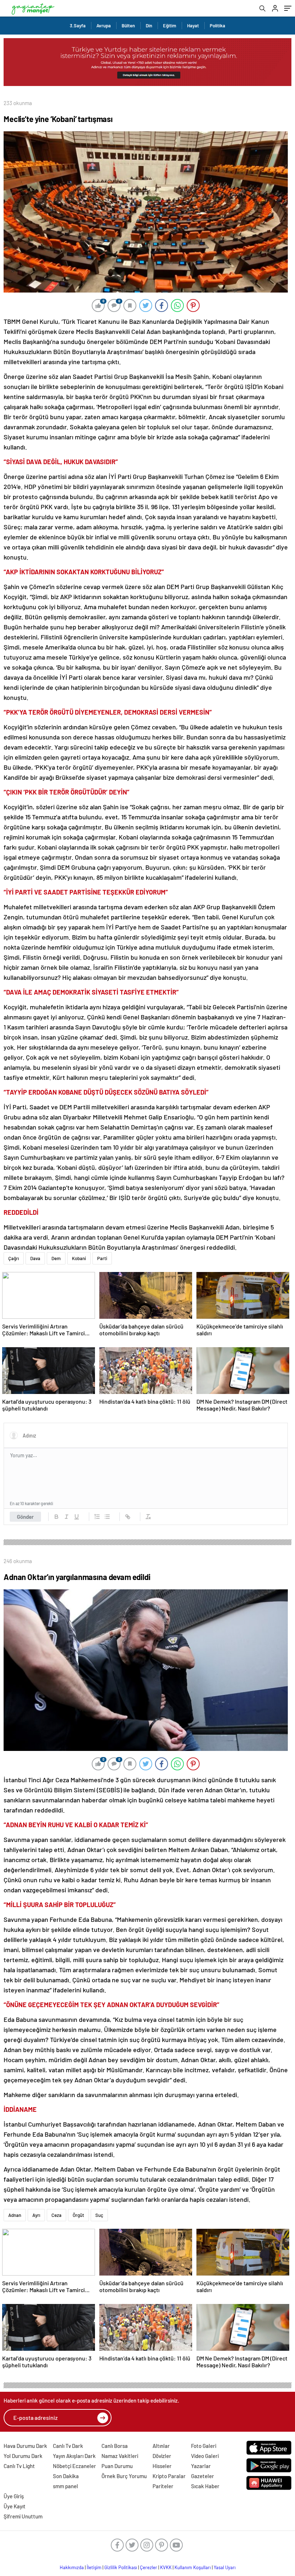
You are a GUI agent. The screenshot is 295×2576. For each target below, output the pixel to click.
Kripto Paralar (169, 2476)
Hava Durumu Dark (25, 2446)
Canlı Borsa (115, 2446)
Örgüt (78, 2215)
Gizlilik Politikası (121, 2567)
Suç (99, 2215)
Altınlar (161, 2446)
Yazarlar (201, 2466)
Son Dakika (66, 2476)
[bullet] (107, 1517)
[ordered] (97, 1517)
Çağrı (14, 1258)
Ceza (56, 2215)
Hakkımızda (72, 2567)
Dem (56, 1258)
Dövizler (162, 2456)
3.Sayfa (78, 26)
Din (149, 26)
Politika (217, 26)
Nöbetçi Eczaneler (74, 2466)
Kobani (79, 1258)
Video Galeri (205, 2456)
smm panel (65, 2486)
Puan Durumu (117, 2466)
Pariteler (163, 2486)
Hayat (193, 26)
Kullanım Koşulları (193, 2567)
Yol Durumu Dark (23, 2456)
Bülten (128, 26)
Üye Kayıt (15, 2506)
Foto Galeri (204, 2446)
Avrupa (104, 26)
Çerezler (149, 2567)
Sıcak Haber (205, 2486)
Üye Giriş (14, 2496)
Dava (35, 1258)
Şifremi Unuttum (23, 2516)
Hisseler (162, 2466)
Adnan (15, 2215)
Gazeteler (203, 2476)
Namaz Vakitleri (120, 2456)
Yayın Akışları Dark (74, 2456)
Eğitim (170, 26)
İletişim (94, 2567)
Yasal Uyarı (225, 2567)
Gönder (25, 1517)
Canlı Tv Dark (68, 2446)
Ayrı (36, 2215)
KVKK (166, 2567)
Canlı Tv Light (19, 2466)
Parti (102, 1258)
